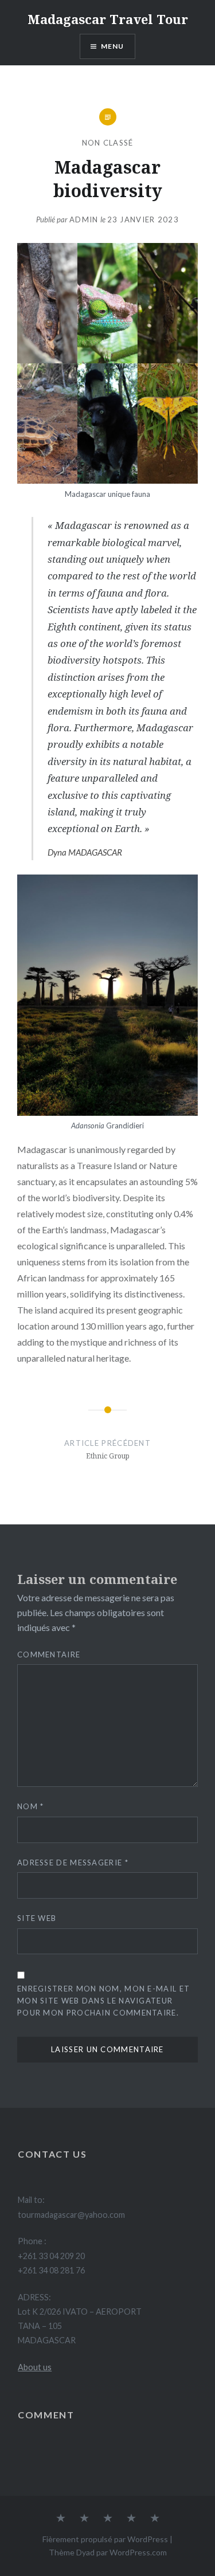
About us (35, 2367)
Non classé (108, 143)
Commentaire (49, 1654)
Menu (113, 46)
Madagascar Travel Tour (108, 19)
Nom (31, 1806)
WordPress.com (138, 2552)
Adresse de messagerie (73, 1863)
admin (84, 219)
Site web (37, 1918)
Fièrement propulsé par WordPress (105, 2539)
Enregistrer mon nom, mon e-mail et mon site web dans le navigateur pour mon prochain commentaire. (103, 2001)
